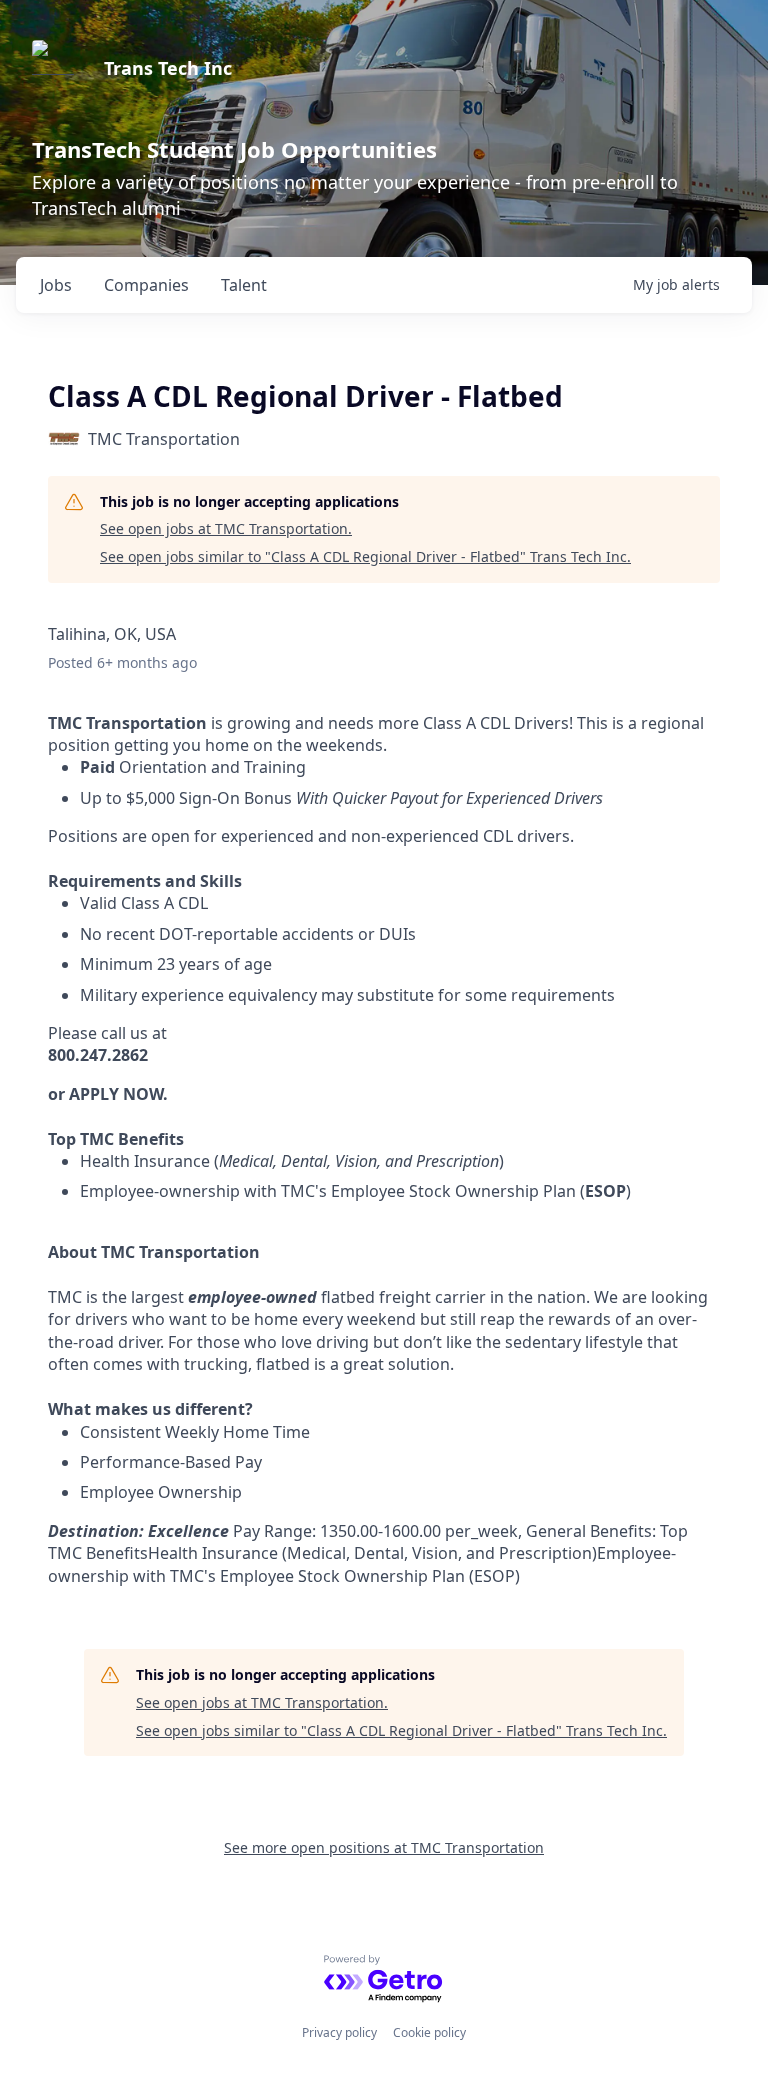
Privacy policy (339, 2032)
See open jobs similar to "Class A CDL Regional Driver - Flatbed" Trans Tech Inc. (365, 556)
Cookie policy (429, 2032)
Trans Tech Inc (168, 68)
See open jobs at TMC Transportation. (226, 528)
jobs (56, 285)
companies (146, 285)
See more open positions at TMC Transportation (384, 1847)
